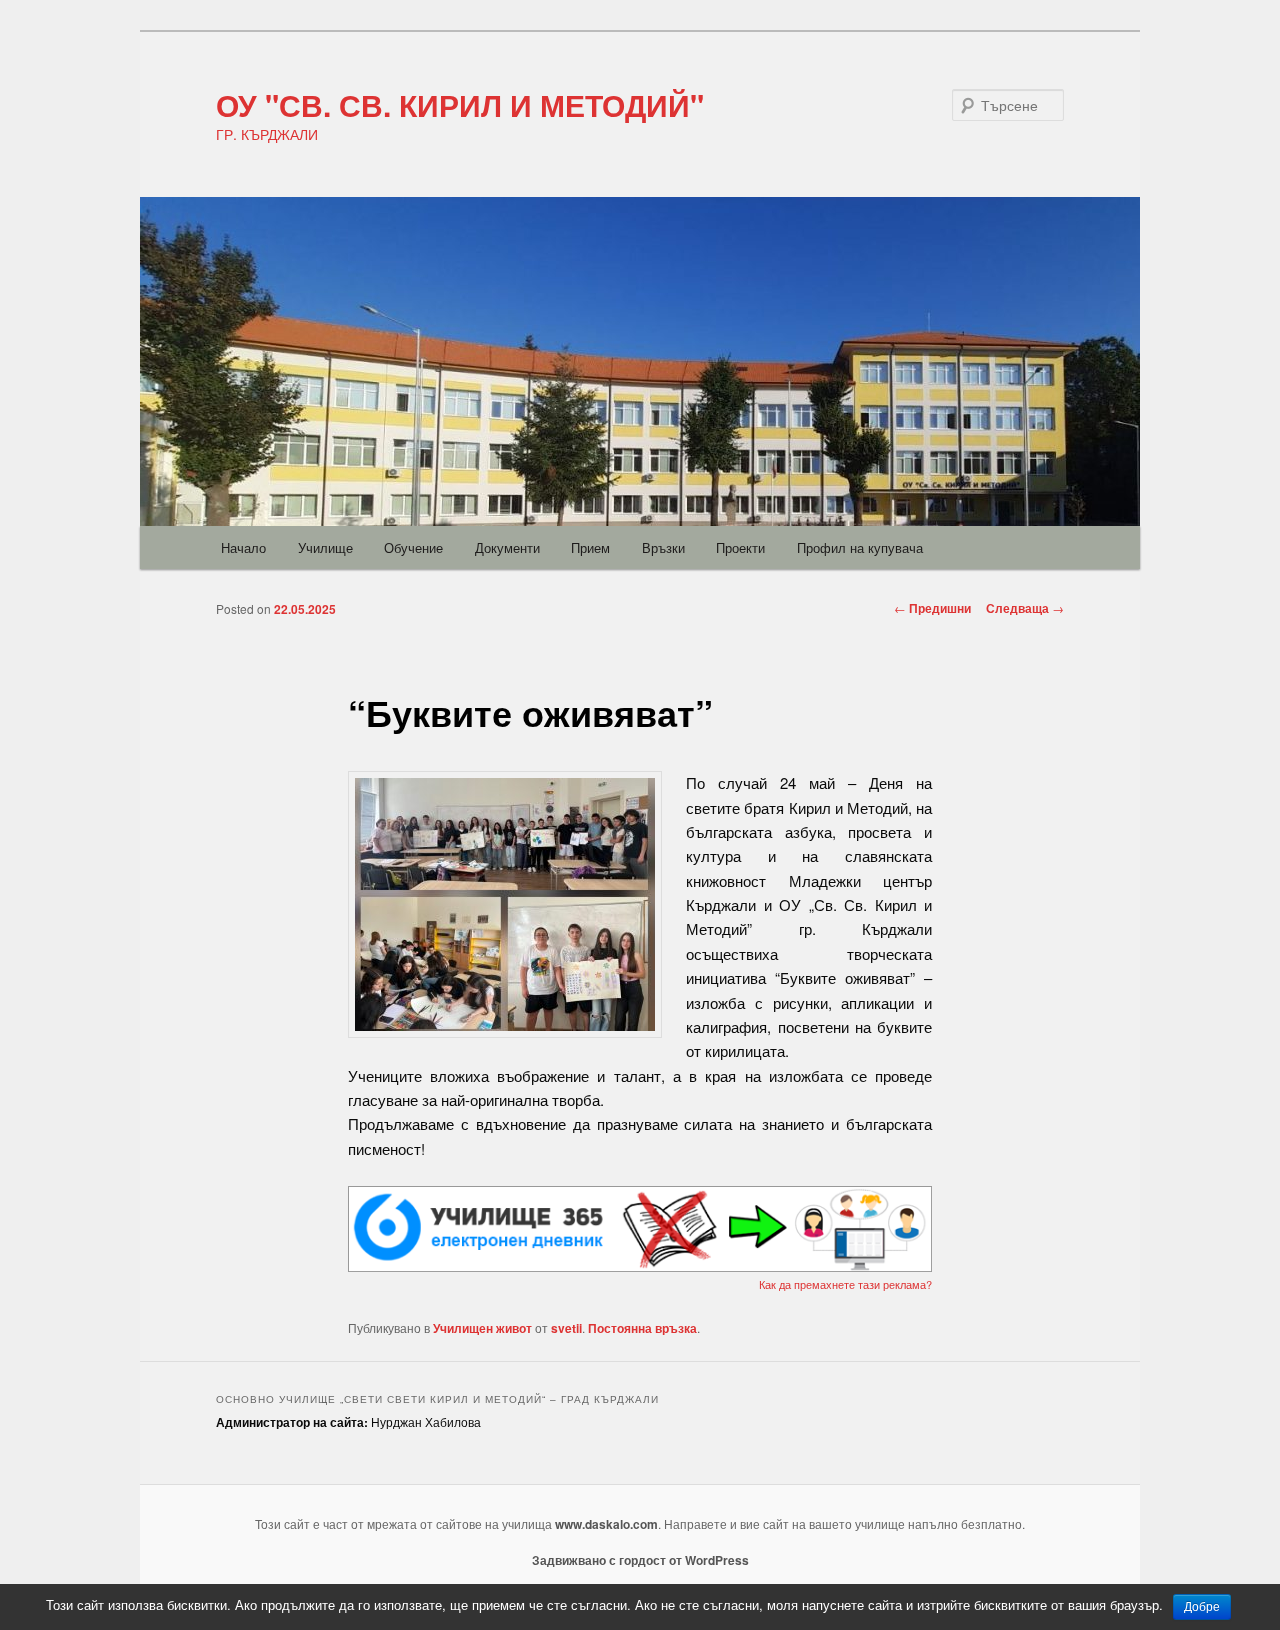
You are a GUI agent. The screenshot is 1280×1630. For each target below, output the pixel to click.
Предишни (932, 608)
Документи (507, 547)
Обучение (413, 547)
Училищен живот (482, 1328)
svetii (566, 1328)
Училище (325, 547)
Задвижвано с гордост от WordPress (640, 1560)
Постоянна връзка (642, 1328)
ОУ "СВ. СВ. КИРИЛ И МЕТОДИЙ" (460, 104)
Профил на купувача (860, 547)
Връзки (663, 547)
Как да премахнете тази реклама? (845, 1284)
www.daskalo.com (606, 1524)
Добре (1202, 1607)
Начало (243, 547)
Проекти (740, 547)
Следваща (1025, 608)
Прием (590, 547)
